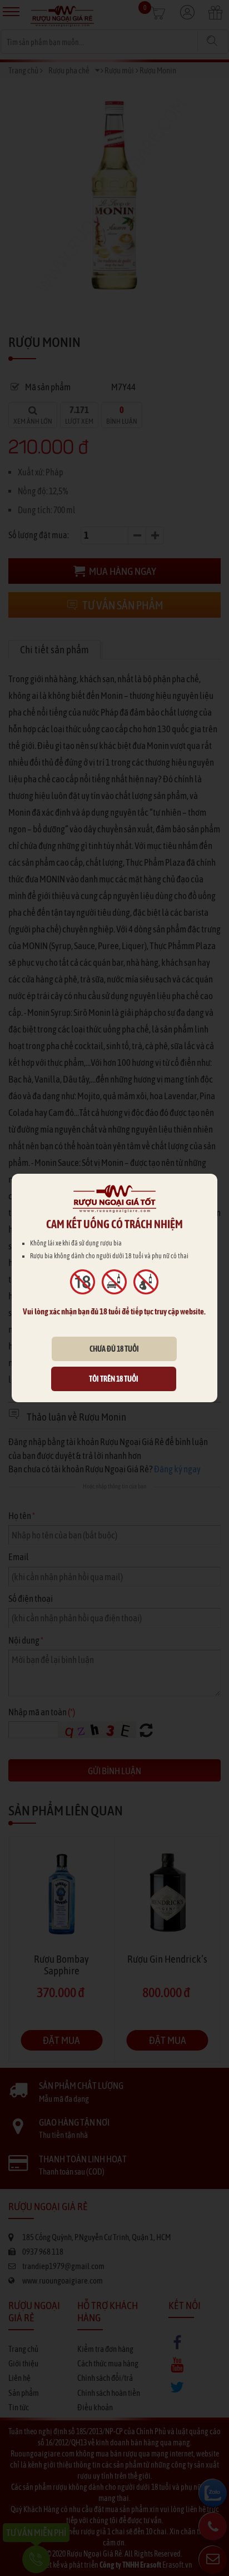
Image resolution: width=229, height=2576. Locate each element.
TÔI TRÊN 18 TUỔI (114, 1379)
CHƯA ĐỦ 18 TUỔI (114, 1349)
